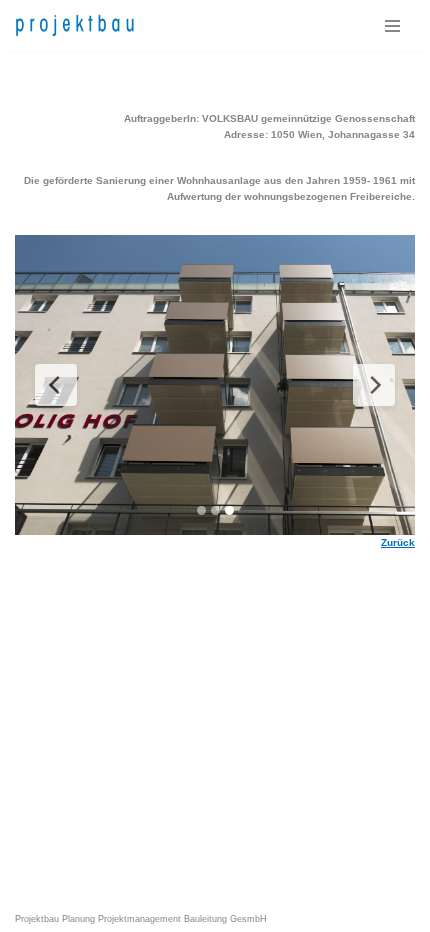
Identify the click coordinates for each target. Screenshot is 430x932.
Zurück (398, 542)
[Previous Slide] (56, 385)
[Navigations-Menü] (392, 26)
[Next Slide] (374, 385)
